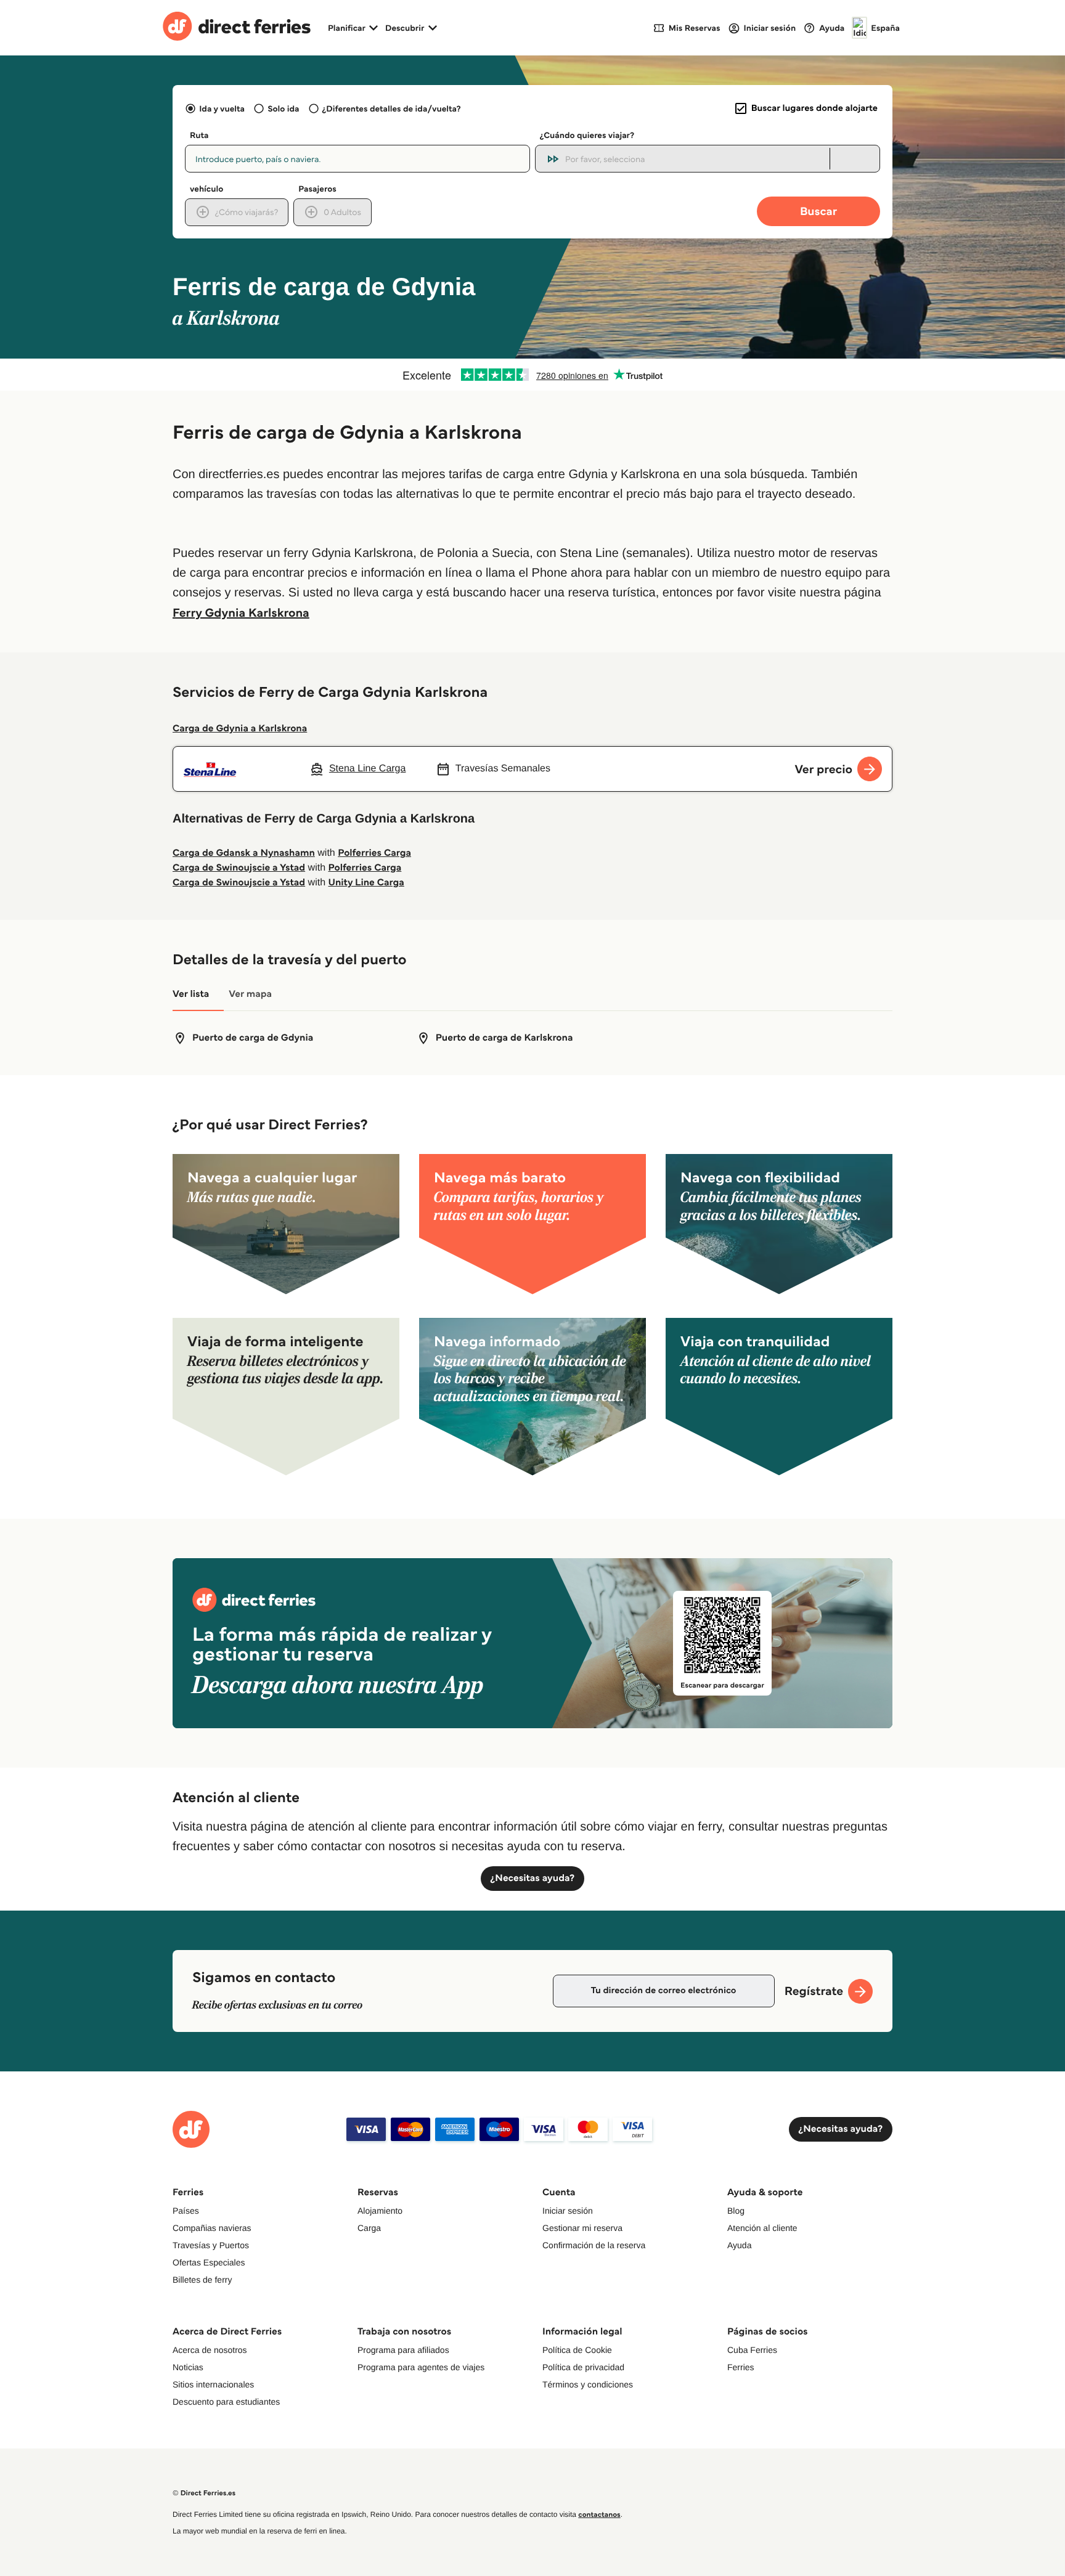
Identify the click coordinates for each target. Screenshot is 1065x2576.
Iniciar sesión (568, 2211)
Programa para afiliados (403, 2350)
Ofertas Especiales (209, 2262)
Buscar (818, 211)
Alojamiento (380, 2211)
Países (186, 2211)
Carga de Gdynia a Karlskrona (240, 729)
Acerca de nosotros (210, 2350)
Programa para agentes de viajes (421, 2367)
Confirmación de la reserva (594, 2245)
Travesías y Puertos (211, 2245)
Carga (369, 2228)
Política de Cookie (577, 2350)
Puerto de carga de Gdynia (253, 1038)
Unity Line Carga (366, 883)
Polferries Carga (374, 853)
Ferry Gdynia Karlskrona (241, 612)
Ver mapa (250, 994)
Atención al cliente (762, 2228)
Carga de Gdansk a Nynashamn (244, 853)
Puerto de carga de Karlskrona (504, 1038)
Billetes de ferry (202, 2280)
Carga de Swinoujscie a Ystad (239, 868)
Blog (736, 2211)
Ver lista (191, 994)
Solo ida (283, 108)
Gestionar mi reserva (582, 2228)
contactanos (599, 2515)
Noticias (188, 2367)
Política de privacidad (583, 2367)
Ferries (741, 2367)
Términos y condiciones (588, 2384)
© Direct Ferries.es (204, 2493)
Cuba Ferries (752, 2350)
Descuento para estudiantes (226, 2402)
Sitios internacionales (213, 2384)
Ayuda (739, 2245)
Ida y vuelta (222, 108)
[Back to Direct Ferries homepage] (237, 28)
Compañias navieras (212, 2228)
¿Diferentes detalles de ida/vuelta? (392, 108)
